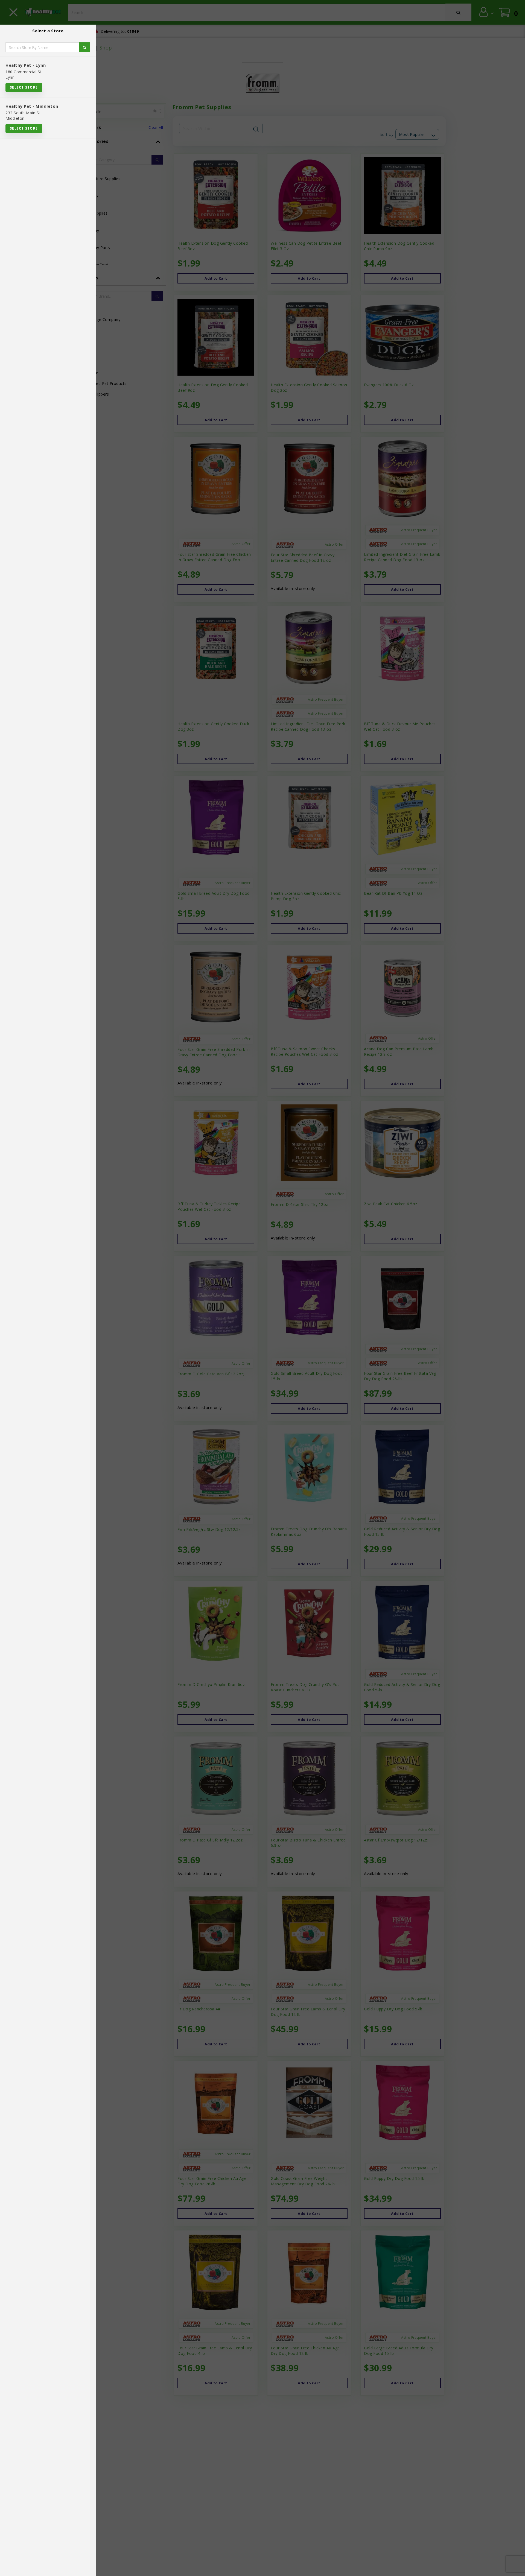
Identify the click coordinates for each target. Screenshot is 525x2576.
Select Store (24, 87)
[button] (515, 2570)
